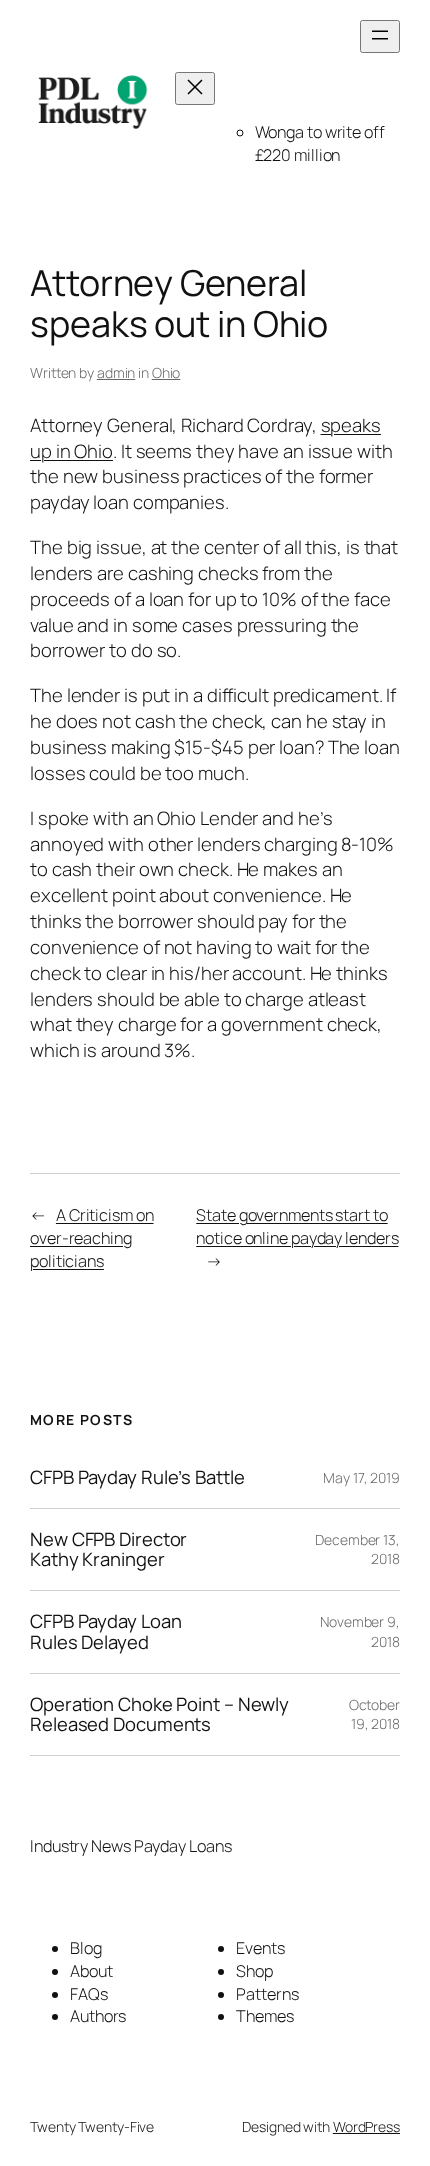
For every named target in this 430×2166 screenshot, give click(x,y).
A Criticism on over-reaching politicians (92, 1237)
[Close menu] (195, 88)
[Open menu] (380, 36)
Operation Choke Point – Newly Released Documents (159, 1714)
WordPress (366, 2126)
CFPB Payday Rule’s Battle (137, 1477)
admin (116, 372)
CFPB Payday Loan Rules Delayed (105, 1631)
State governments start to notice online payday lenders (297, 1226)
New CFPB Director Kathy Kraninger (108, 1549)
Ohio (166, 372)
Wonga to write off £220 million (320, 143)
